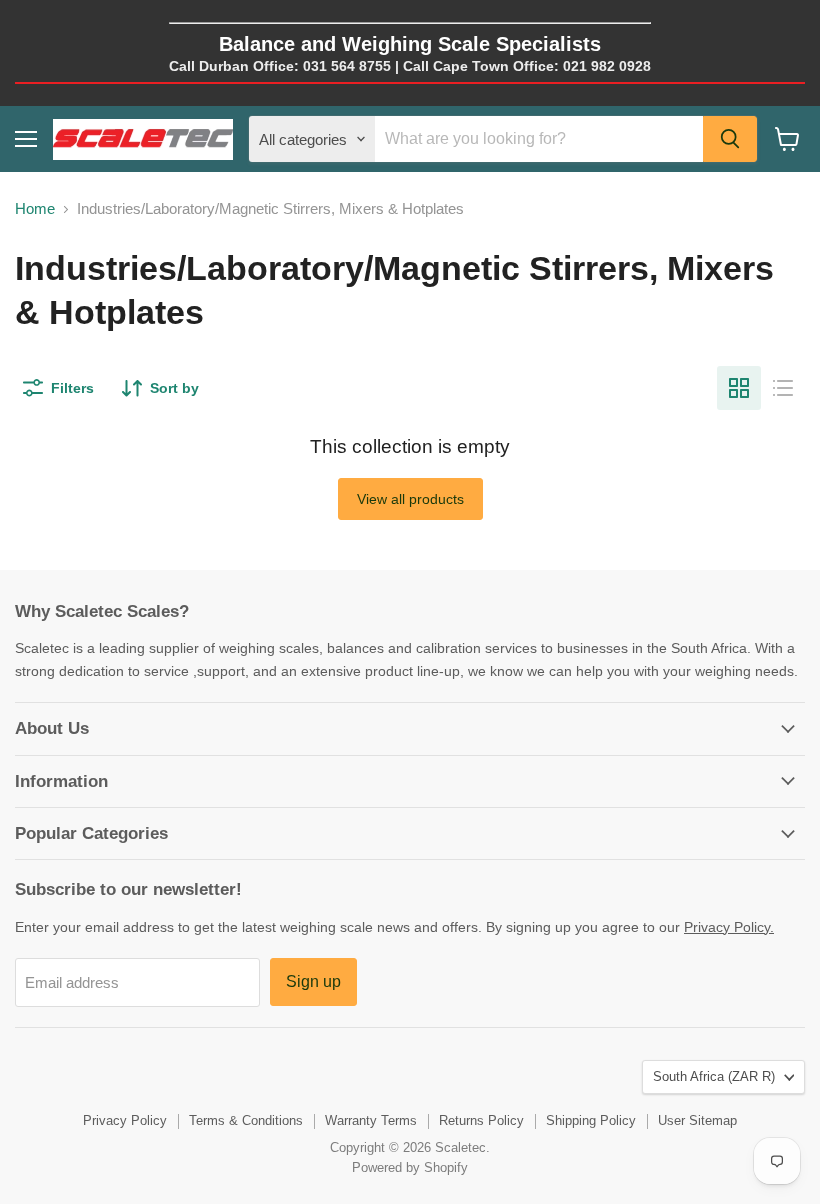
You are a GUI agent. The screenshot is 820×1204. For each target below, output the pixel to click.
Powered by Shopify (410, 1167)
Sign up (313, 981)
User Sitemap (697, 1120)
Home (35, 208)
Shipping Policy (591, 1120)
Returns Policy (481, 1120)
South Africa (714, 1076)
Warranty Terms (371, 1120)
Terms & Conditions (246, 1120)
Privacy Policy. (729, 927)
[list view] (783, 388)
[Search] (730, 139)
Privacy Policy (125, 1120)
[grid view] (739, 388)
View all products (410, 499)
